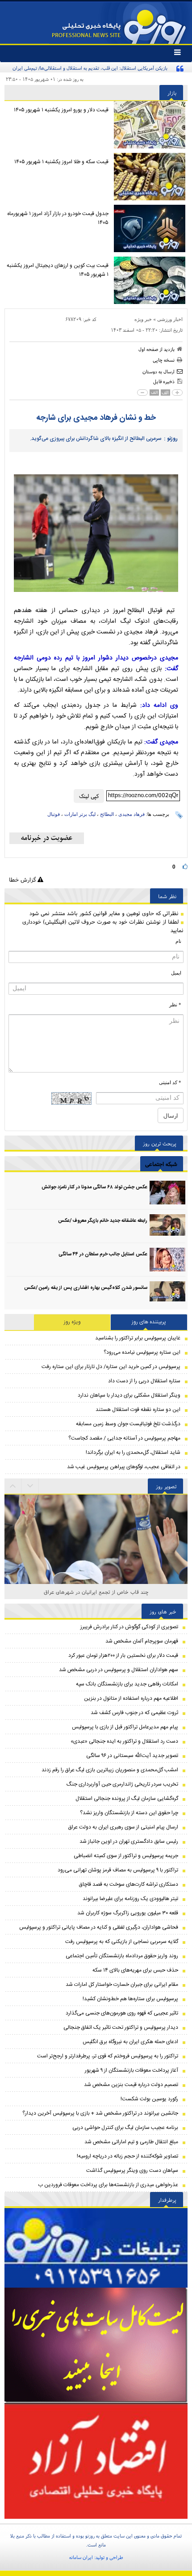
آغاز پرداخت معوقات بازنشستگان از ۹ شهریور (131, 2070)
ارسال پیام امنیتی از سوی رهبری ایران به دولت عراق (123, 1827)
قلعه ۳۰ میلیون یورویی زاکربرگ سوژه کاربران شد (128, 1913)
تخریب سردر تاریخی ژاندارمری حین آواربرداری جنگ (122, 1784)
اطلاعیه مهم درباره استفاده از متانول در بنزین (131, 1698)
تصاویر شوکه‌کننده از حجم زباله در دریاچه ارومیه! (127, 2156)
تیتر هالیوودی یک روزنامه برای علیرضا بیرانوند (130, 1899)
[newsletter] (47, 838)
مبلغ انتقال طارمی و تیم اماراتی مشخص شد (131, 2142)
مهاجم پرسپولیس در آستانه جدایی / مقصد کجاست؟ (124, 1438)
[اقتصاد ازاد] (96, 2461)
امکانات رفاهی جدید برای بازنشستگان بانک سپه (127, 1684)
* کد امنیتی (170, 1082)
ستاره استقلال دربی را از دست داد (144, 1381)
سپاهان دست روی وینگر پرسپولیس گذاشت (132, 2171)
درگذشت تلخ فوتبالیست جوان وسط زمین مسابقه (128, 1424)
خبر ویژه (143, 319)
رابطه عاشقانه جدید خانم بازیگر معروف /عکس (103, 1221)
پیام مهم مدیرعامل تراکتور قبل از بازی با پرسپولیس (125, 1727)
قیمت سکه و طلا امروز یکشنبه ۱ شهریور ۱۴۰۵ (61, 162)
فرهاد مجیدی (131, 814)
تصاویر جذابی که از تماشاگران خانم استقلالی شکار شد (96, 1592)
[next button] (13, 1486)
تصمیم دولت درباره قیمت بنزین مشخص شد (131, 2085)
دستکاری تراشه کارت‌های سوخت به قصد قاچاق (129, 1884)
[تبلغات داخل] (96, 2248)
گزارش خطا (23, 880)
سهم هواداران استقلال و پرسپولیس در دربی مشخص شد (119, 1670)
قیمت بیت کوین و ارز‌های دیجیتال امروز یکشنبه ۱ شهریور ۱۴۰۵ (58, 270)
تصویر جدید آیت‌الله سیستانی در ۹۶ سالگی (132, 1756)
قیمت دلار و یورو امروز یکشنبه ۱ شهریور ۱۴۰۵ (61, 110)
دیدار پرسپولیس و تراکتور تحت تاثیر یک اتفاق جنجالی (121, 2027)
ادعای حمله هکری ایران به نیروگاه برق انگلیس (130, 2042)
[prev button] (30, 1486)
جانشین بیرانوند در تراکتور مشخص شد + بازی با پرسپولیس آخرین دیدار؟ (100, 2113)
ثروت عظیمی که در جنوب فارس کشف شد (134, 1713)
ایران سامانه (81, 2557)
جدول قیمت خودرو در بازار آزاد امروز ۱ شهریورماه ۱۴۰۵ (58, 218)
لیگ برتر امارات (80, 814)
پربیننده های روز (149, 1322)
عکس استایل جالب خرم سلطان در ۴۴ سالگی (103, 1254)
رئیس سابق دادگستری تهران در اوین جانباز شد (129, 1841)
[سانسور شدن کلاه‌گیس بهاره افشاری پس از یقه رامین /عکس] (167, 1293)
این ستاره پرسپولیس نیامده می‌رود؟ (142, 1352)
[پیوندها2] (96, 2345)
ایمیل (176, 973)
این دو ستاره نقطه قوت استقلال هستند (138, 1410)
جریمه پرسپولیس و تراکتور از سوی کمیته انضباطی (126, 1856)
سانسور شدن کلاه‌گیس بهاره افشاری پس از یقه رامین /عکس (86, 1288)
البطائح (107, 814)
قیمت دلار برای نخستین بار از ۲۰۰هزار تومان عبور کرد (123, 1655)
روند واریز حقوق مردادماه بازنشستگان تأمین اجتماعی (122, 1956)
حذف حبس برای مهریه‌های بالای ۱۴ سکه (135, 1970)
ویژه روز (72, 1322)
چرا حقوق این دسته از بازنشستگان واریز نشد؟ (129, 1813)
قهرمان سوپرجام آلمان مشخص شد (142, 1641)
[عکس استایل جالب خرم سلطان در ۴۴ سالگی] (167, 1260)
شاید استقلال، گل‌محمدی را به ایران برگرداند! (133, 1453)
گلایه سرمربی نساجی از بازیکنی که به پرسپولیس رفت (122, 1942)
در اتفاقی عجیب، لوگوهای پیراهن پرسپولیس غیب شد (124, 1467)
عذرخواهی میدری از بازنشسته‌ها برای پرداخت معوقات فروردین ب (108, 2185)
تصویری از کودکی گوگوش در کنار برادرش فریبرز (129, 1627)
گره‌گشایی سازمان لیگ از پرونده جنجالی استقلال (127, 1799)
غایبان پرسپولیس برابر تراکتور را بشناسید (138, 1338)
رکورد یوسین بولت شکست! (149, 2099)
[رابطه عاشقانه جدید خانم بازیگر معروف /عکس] (167, 1226)
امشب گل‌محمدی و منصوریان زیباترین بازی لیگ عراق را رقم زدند (110, 1770)
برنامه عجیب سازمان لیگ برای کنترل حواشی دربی (125, 2128)
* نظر (175, 1005)
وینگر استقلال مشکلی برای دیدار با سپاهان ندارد (129, 1395)
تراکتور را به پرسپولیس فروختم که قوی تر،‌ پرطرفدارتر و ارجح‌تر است (108, 2056)
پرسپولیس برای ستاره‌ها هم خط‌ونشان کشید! (130, 1999)
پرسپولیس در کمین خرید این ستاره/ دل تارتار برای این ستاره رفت (111, 1367)
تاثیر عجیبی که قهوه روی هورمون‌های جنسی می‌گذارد (122, 2013)
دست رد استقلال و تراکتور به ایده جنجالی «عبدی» (124, 1741)
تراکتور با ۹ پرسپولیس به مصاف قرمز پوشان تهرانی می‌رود (118, 1870)
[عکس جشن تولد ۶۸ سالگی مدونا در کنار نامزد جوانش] (167, 1193)
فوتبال (54, 814)
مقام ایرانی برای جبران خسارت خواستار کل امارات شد (122, 1985)
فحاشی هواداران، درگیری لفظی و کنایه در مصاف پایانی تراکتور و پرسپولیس (99, 1927)
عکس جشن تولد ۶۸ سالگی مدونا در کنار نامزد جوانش (94, 1187)
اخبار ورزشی (170, 319)
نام (178, 941)
